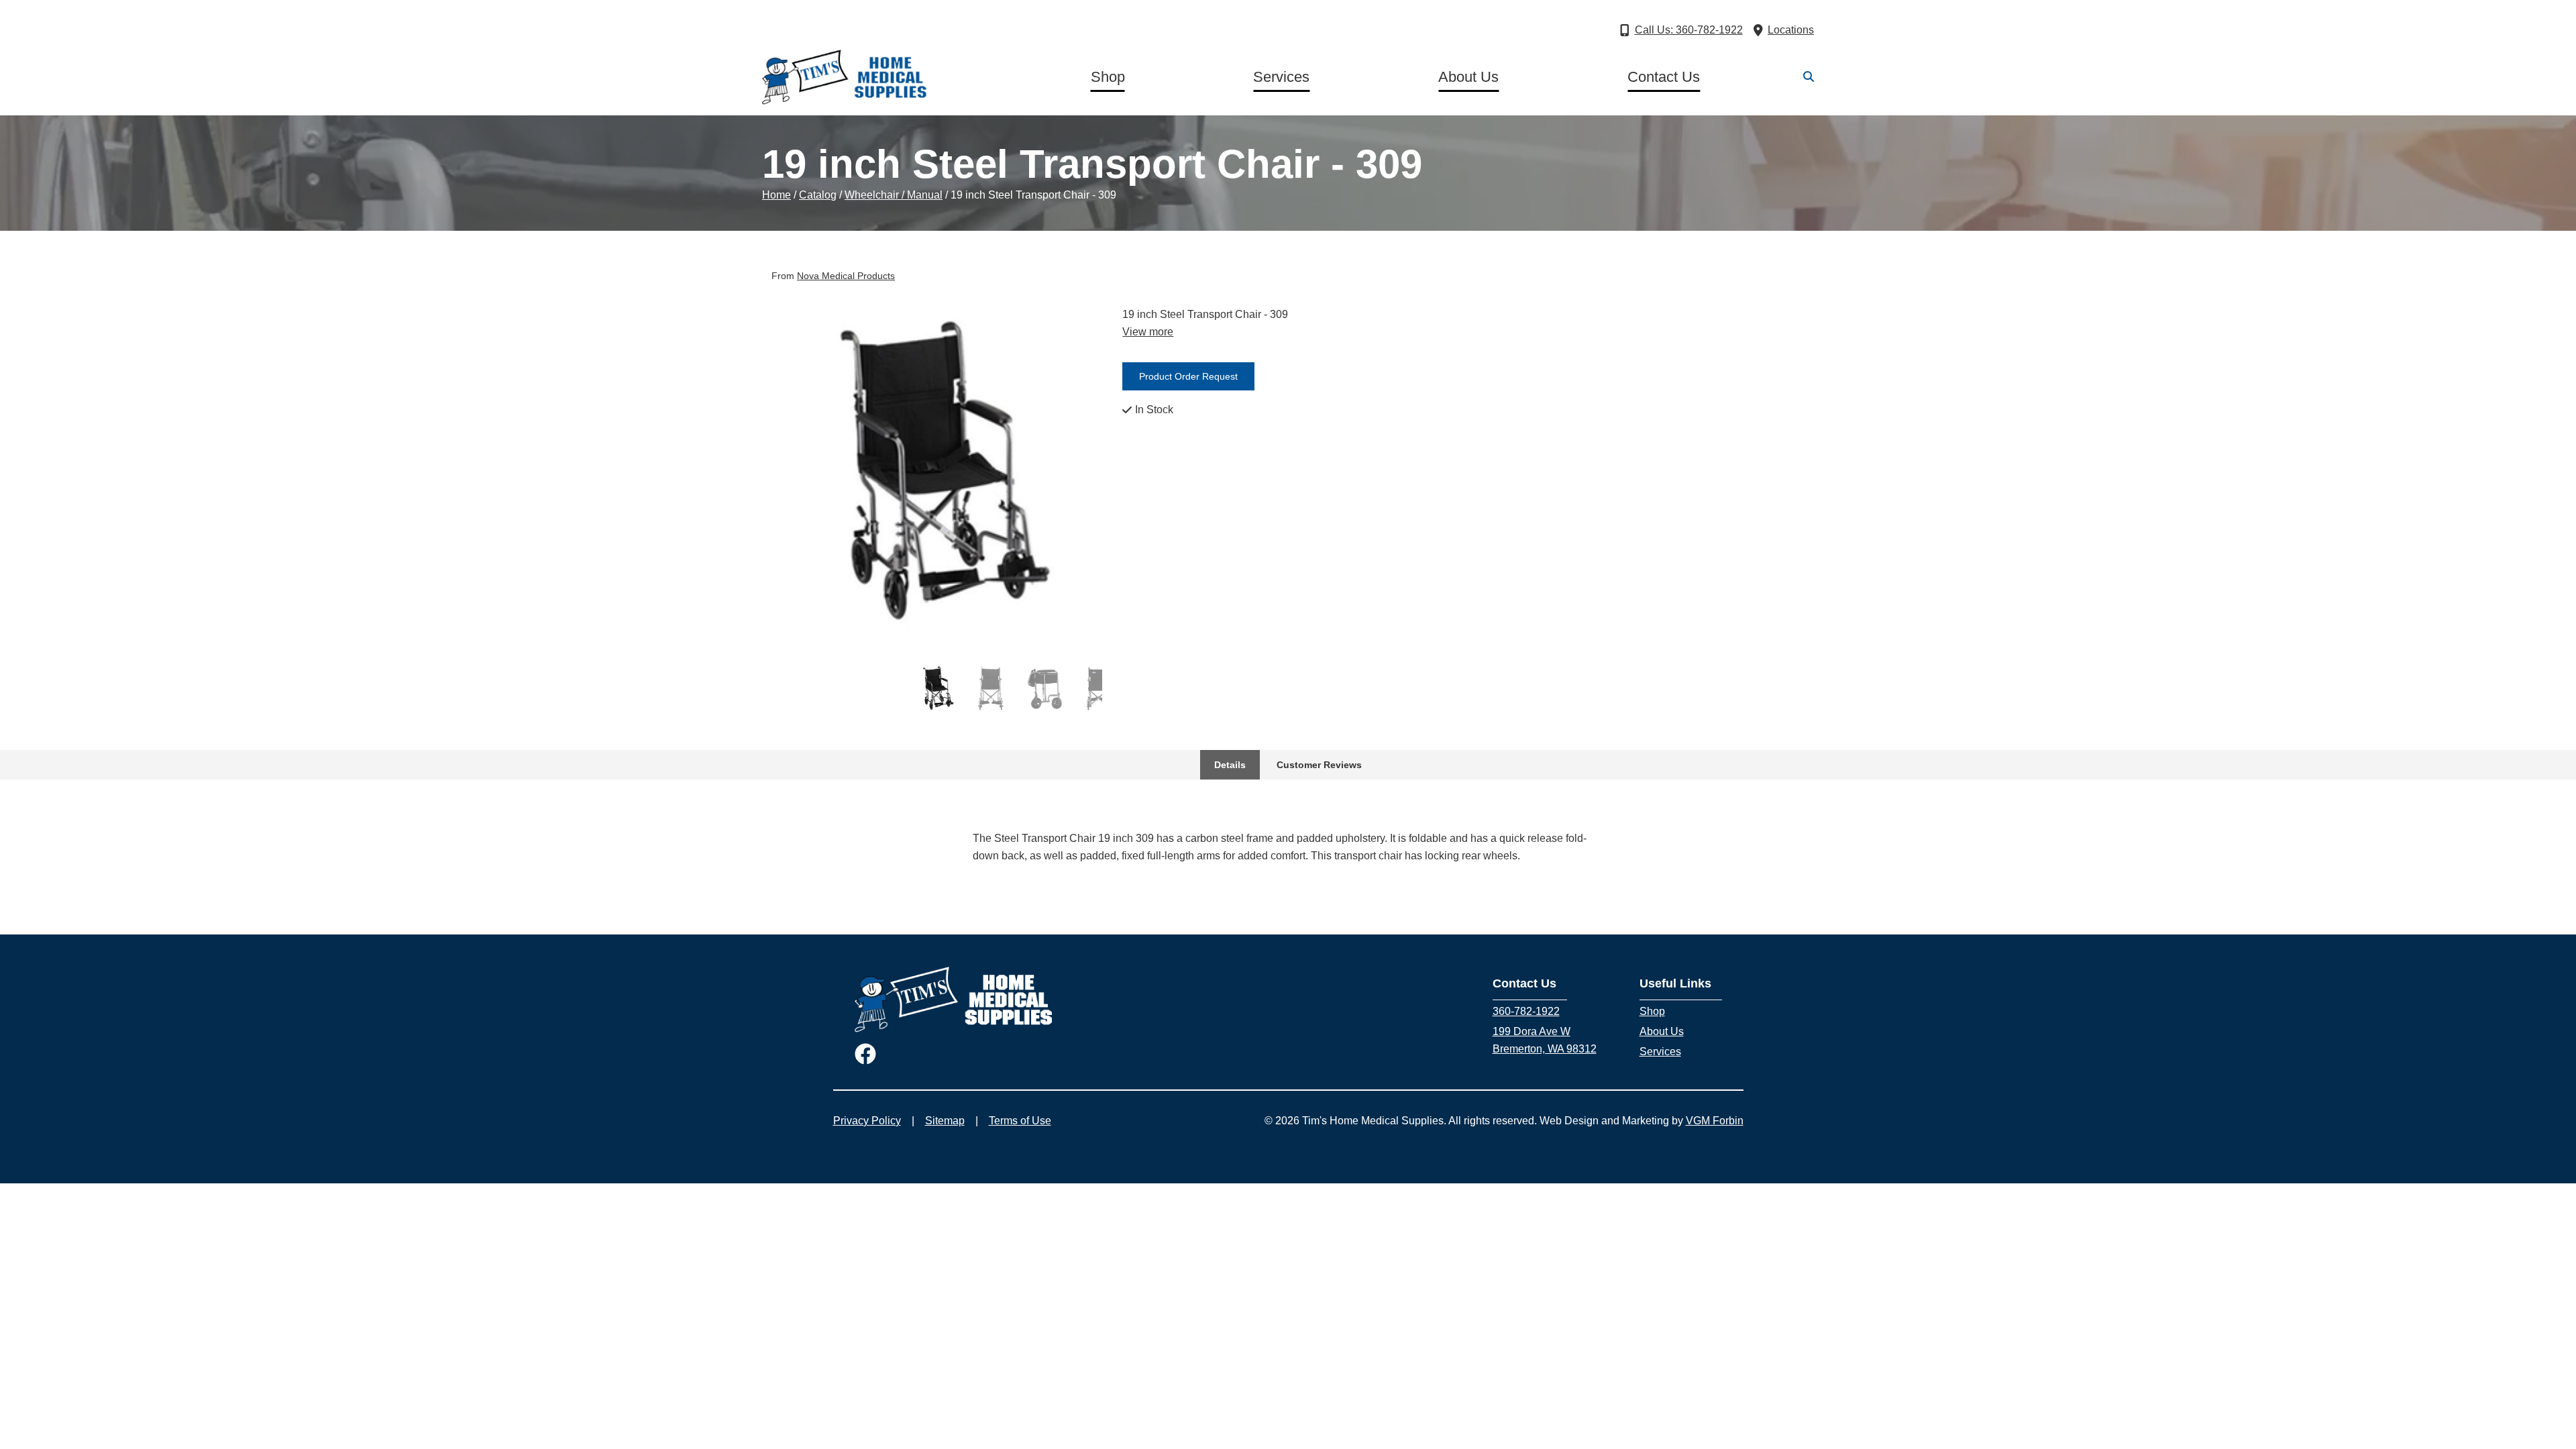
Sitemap (945, 1121)
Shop (1108, 77)
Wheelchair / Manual (894, 195)
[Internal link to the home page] (954, 999)
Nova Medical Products (846, 276)
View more (1148, 332)
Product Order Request (1188, 376)
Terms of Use (1020, 1121)
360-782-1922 (1526, 1011)
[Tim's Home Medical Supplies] (845, 77)
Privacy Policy (867, 1121)
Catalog (818, 195)
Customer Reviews (1319, 765)
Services (1281, 77)
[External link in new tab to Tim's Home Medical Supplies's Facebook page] (865, 1055)
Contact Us (1664, 77)
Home (776, 195)
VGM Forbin (1715, 1121)
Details (1230, 765)
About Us (1468, 77)
